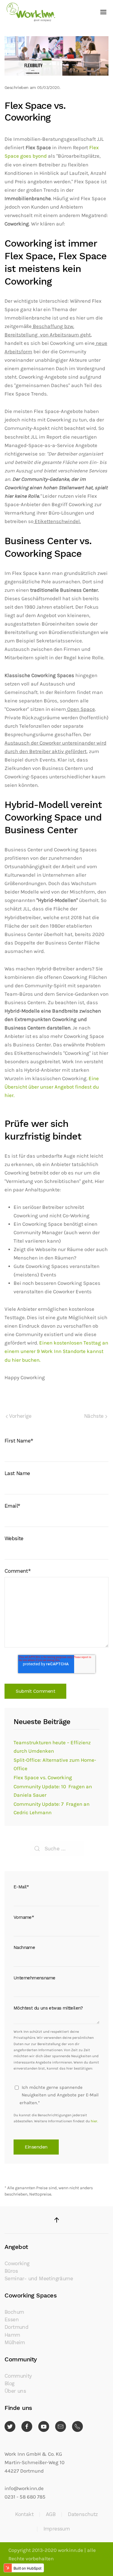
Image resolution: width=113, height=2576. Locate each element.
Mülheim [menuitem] (15, 2343)
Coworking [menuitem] (17, 2264)
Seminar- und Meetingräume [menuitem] (39, 2279)
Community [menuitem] (18, 2376)
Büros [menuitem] (11, 2271)
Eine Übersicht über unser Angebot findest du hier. (52, 1087)
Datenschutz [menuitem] (83, 2514)
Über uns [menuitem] (15, 2391)
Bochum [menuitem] (14, 2312)
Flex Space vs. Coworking (43, 1778)
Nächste (95, 1416)
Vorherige (20, 1416)
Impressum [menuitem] (57, 2529)
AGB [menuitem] (51, 2514)
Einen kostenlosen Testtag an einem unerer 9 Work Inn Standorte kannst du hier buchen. (56, 1351)
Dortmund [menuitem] (16, 2327)
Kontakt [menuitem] (24, 2514)
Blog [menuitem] (9, 2384)
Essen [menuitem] (12, 2320)
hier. (94, 2121)
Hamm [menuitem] (12, 2335)
